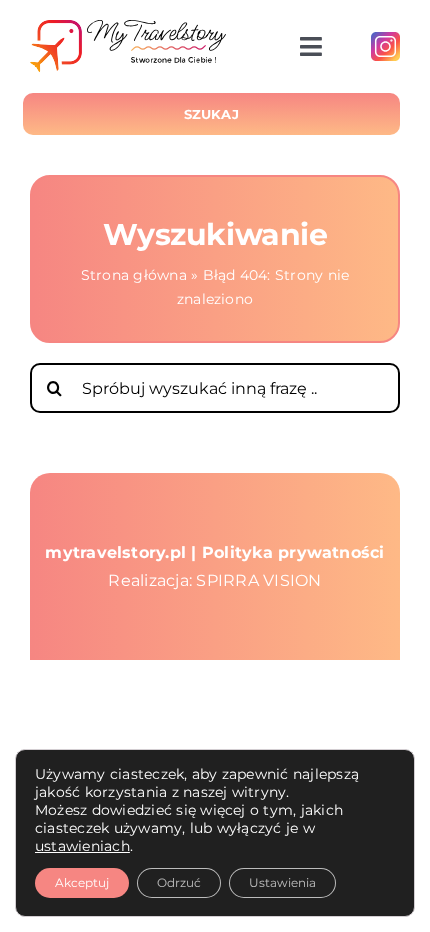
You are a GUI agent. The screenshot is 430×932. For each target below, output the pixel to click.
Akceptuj (82, 882)
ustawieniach (82, 846)
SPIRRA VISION (258, 580)
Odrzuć (179, 882)
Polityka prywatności (293, 552)
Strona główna (134, 275)
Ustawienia (282, 882)
